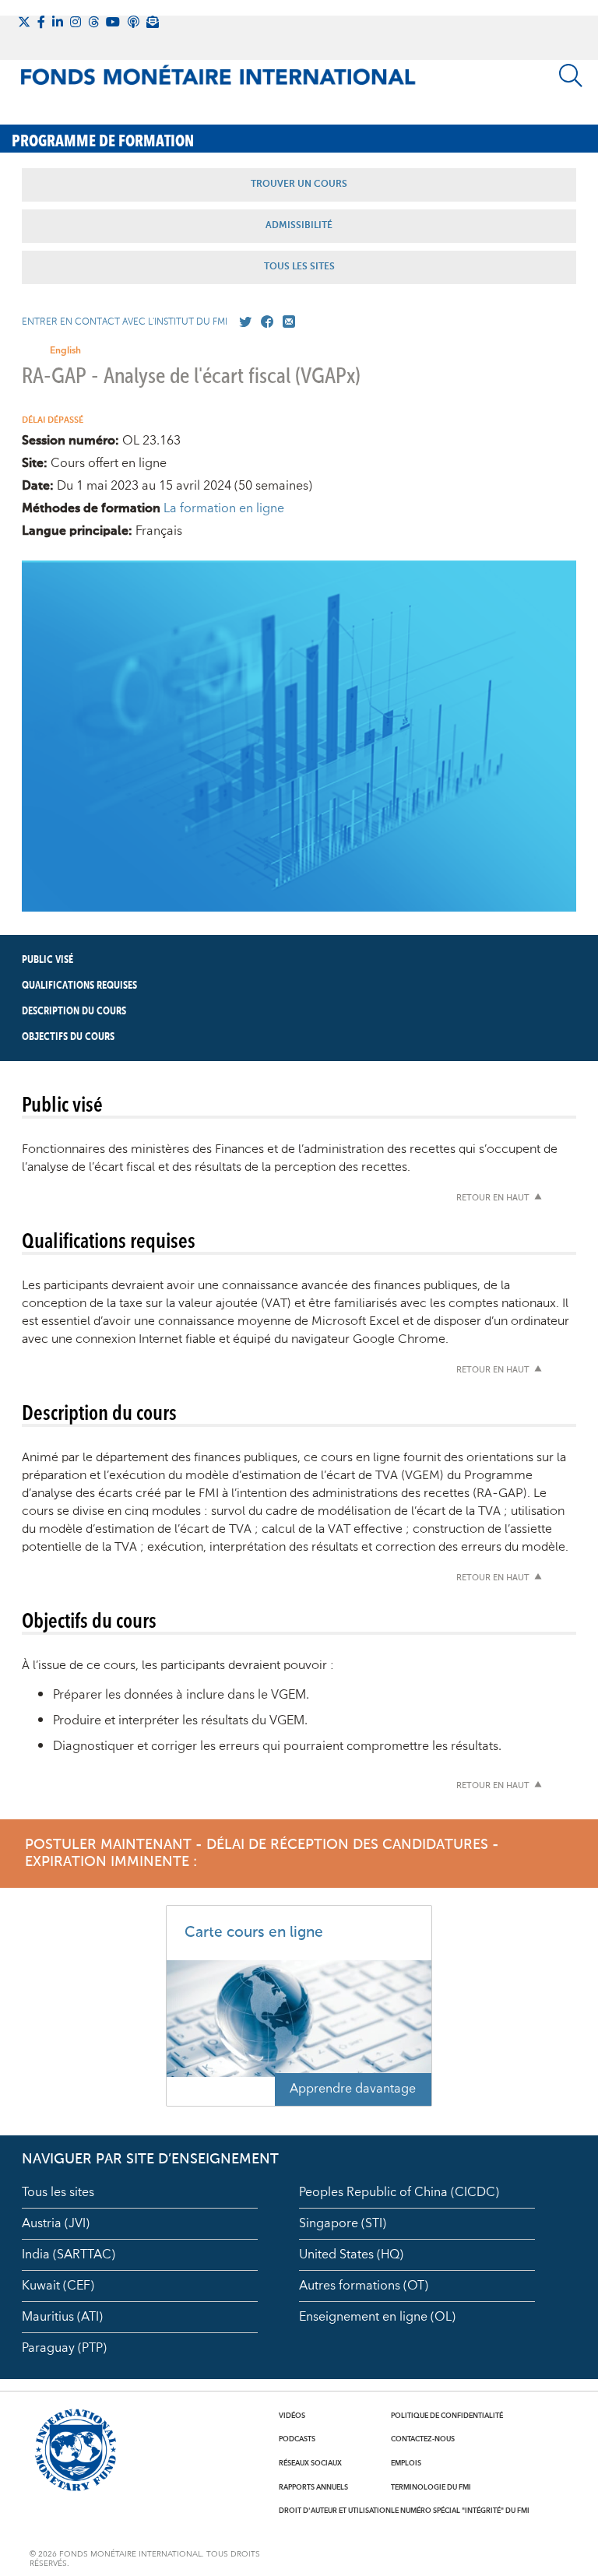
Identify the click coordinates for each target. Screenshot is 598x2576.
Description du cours (74, 1011)
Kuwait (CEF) (58, 2286)
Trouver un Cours (299, 185)
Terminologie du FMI (431, 2487)
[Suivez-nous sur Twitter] (24, 22)
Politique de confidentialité (447, 2416)
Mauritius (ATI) (62, 2317)
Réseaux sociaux (310, 2463)
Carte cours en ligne (254, 1933)
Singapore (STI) (343, 2223)
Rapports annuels (313, 2487)
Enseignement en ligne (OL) (377, 2317)
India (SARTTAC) (69, 2254)
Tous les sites (58, 2192)
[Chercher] (571, 76)
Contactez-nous (423, 2439)
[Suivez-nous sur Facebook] (41, 22)
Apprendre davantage (353, 2089)
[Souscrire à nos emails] (153, 22)
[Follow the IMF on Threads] (93, 22)
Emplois (406, 2463)
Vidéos (292, 2416)
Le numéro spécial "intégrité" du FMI (460, 2511)
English (65, 351)
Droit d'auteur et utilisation (335, 2511)
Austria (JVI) (56, 2223)
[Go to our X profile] (242, 322)
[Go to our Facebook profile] (264, 322)
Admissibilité (299, 226)
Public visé (47, 960)
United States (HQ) (351, 2254)
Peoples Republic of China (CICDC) (399, 2192)
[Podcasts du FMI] (133, 22)
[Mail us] (286, 322)
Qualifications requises (79, 986)
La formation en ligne (224, 508)
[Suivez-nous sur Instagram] (76, 22)
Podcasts (297, 2439)
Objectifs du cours (68, 1037)
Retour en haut (493, 1198)
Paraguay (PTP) (64, 2348)
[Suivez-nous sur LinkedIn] (58, 22)
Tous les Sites (299, 267)
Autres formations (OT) (364, 2286)
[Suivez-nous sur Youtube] (113, 22)
